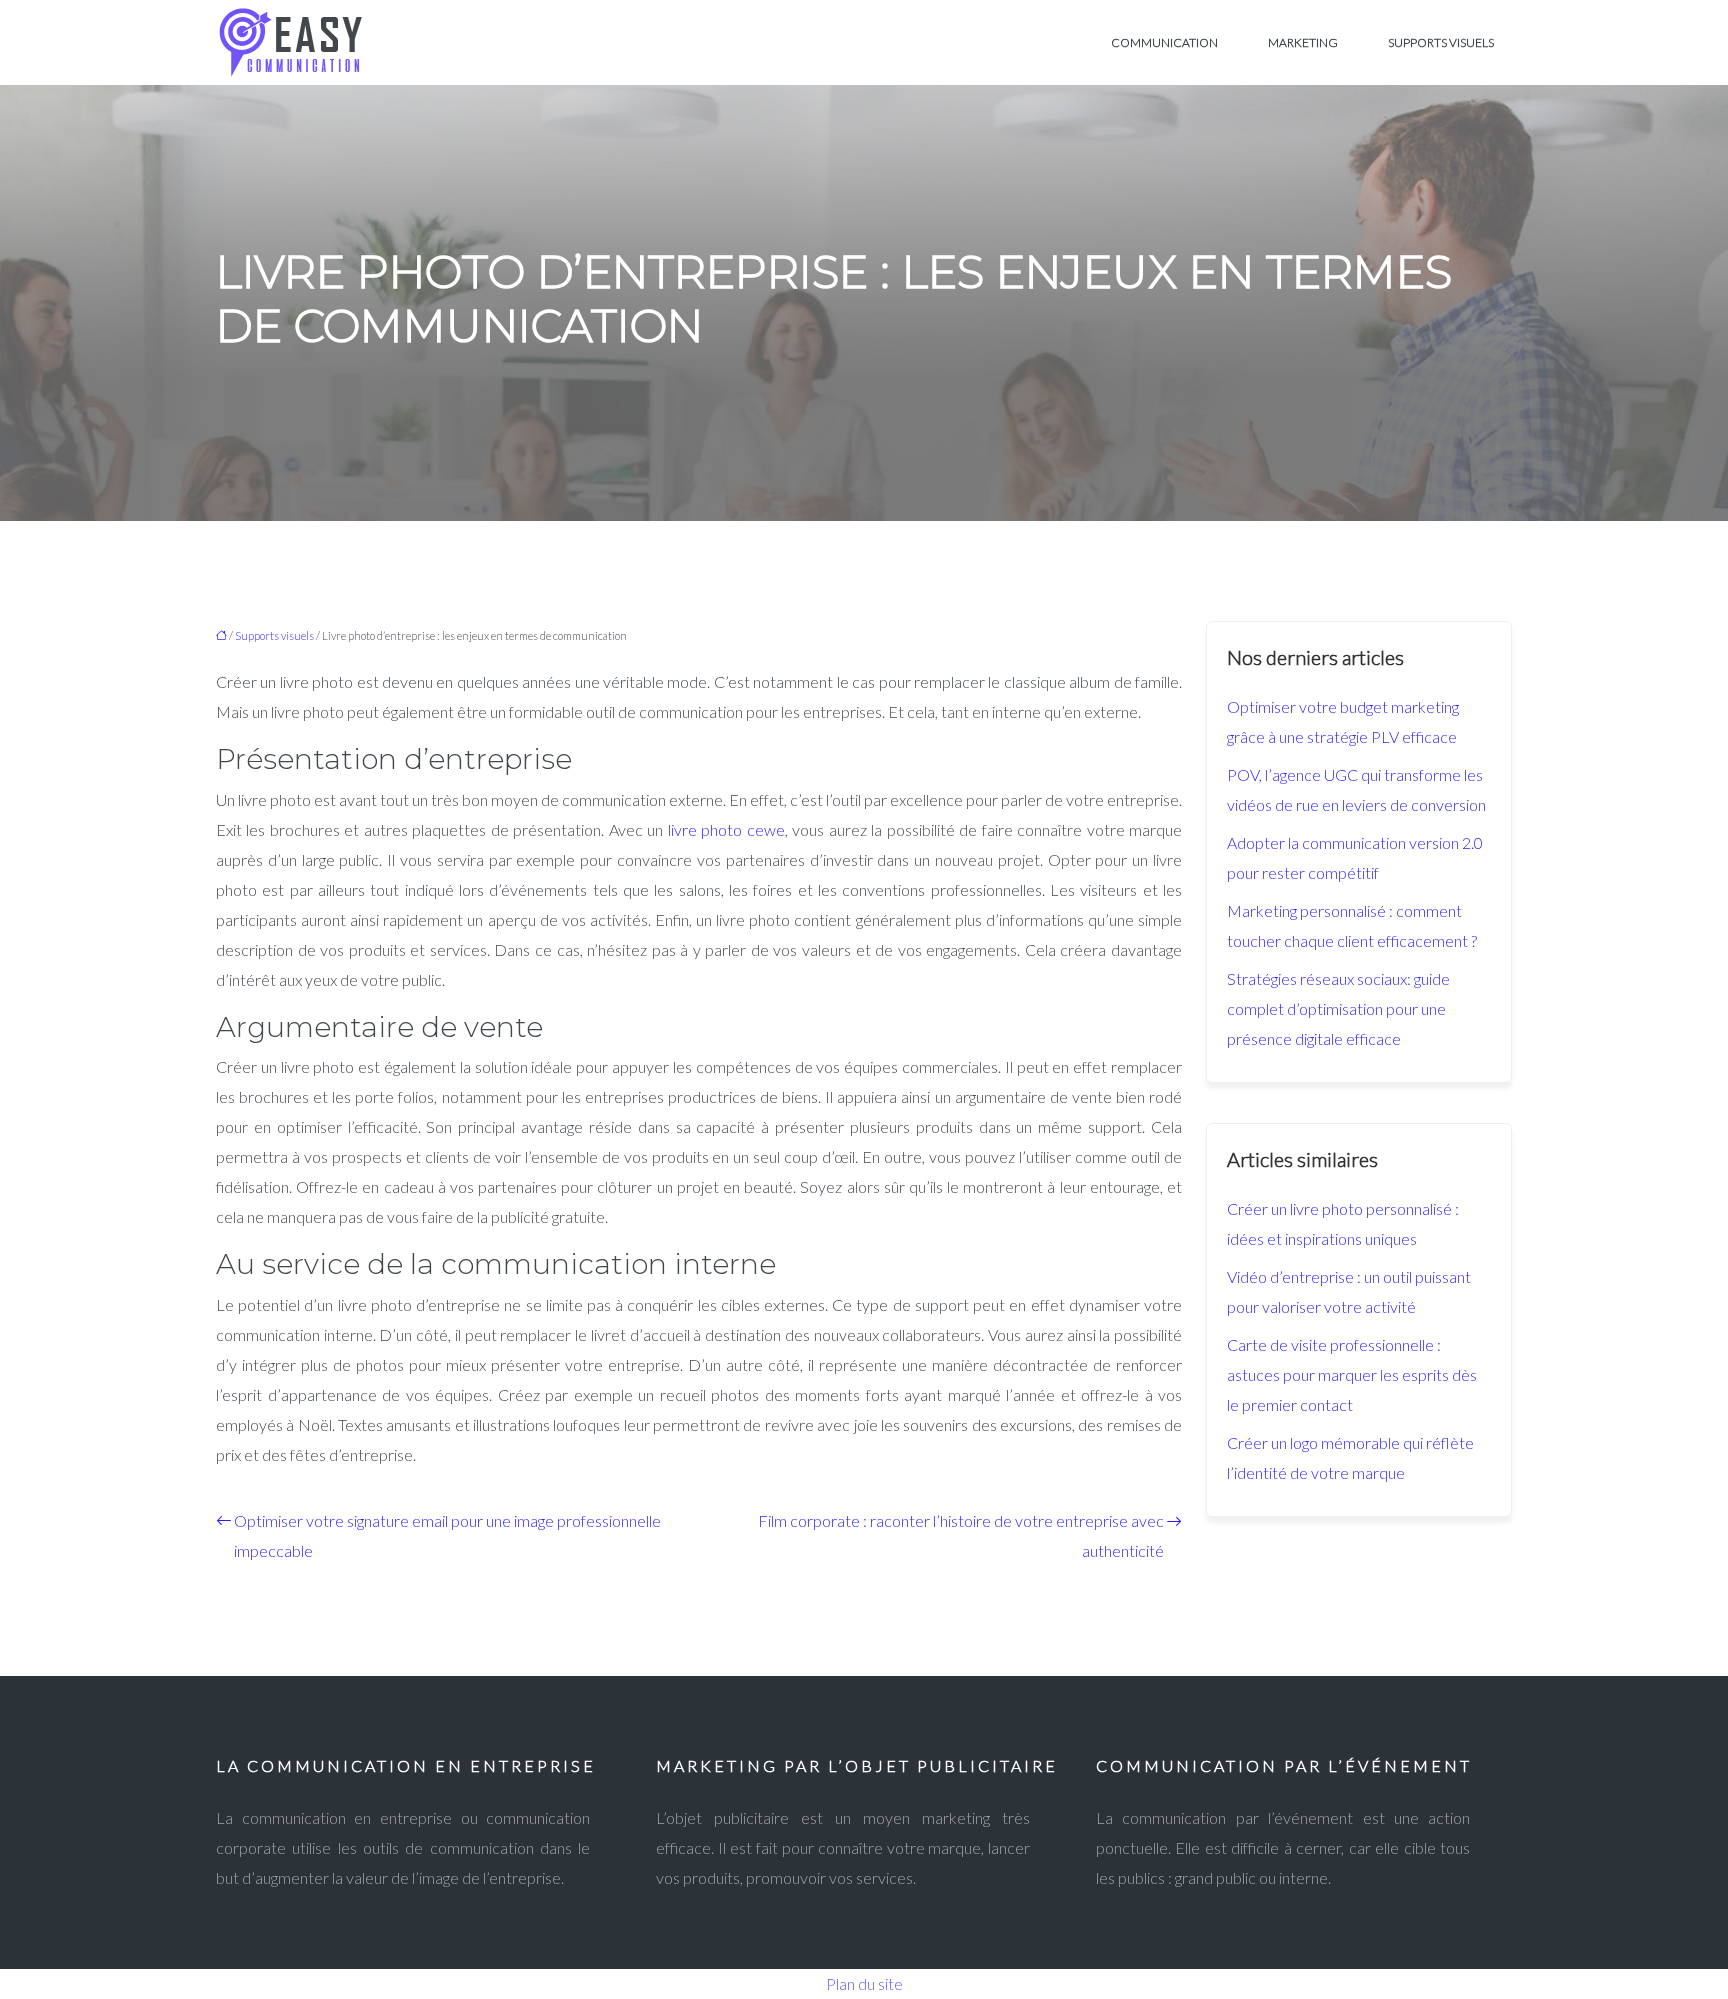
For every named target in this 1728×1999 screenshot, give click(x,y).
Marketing (1303, 42)
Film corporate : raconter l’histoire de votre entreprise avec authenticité (961, 1535)
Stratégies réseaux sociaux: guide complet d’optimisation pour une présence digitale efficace (1338, 1008)
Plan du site (864, 1983)
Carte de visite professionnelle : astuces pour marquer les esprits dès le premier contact (1352, 1374)
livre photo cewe (726, 829)
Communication (1164, 42)
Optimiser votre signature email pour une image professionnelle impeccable (447, 1535)
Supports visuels (1441, 42)
